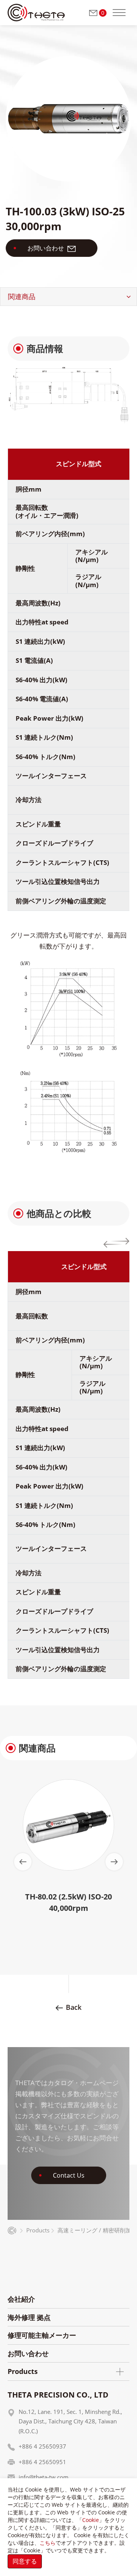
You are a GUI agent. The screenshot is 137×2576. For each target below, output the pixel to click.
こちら (48, 2543)
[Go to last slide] (23, 1862)
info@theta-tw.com (44, 2477)
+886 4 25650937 (42, 2446)
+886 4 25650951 (42, 2462)
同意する (25, 2561)
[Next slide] (114, 1862)
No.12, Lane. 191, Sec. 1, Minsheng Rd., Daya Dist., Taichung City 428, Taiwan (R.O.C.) (70, 2421)
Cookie (91, 2520)
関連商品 (22, 296)
